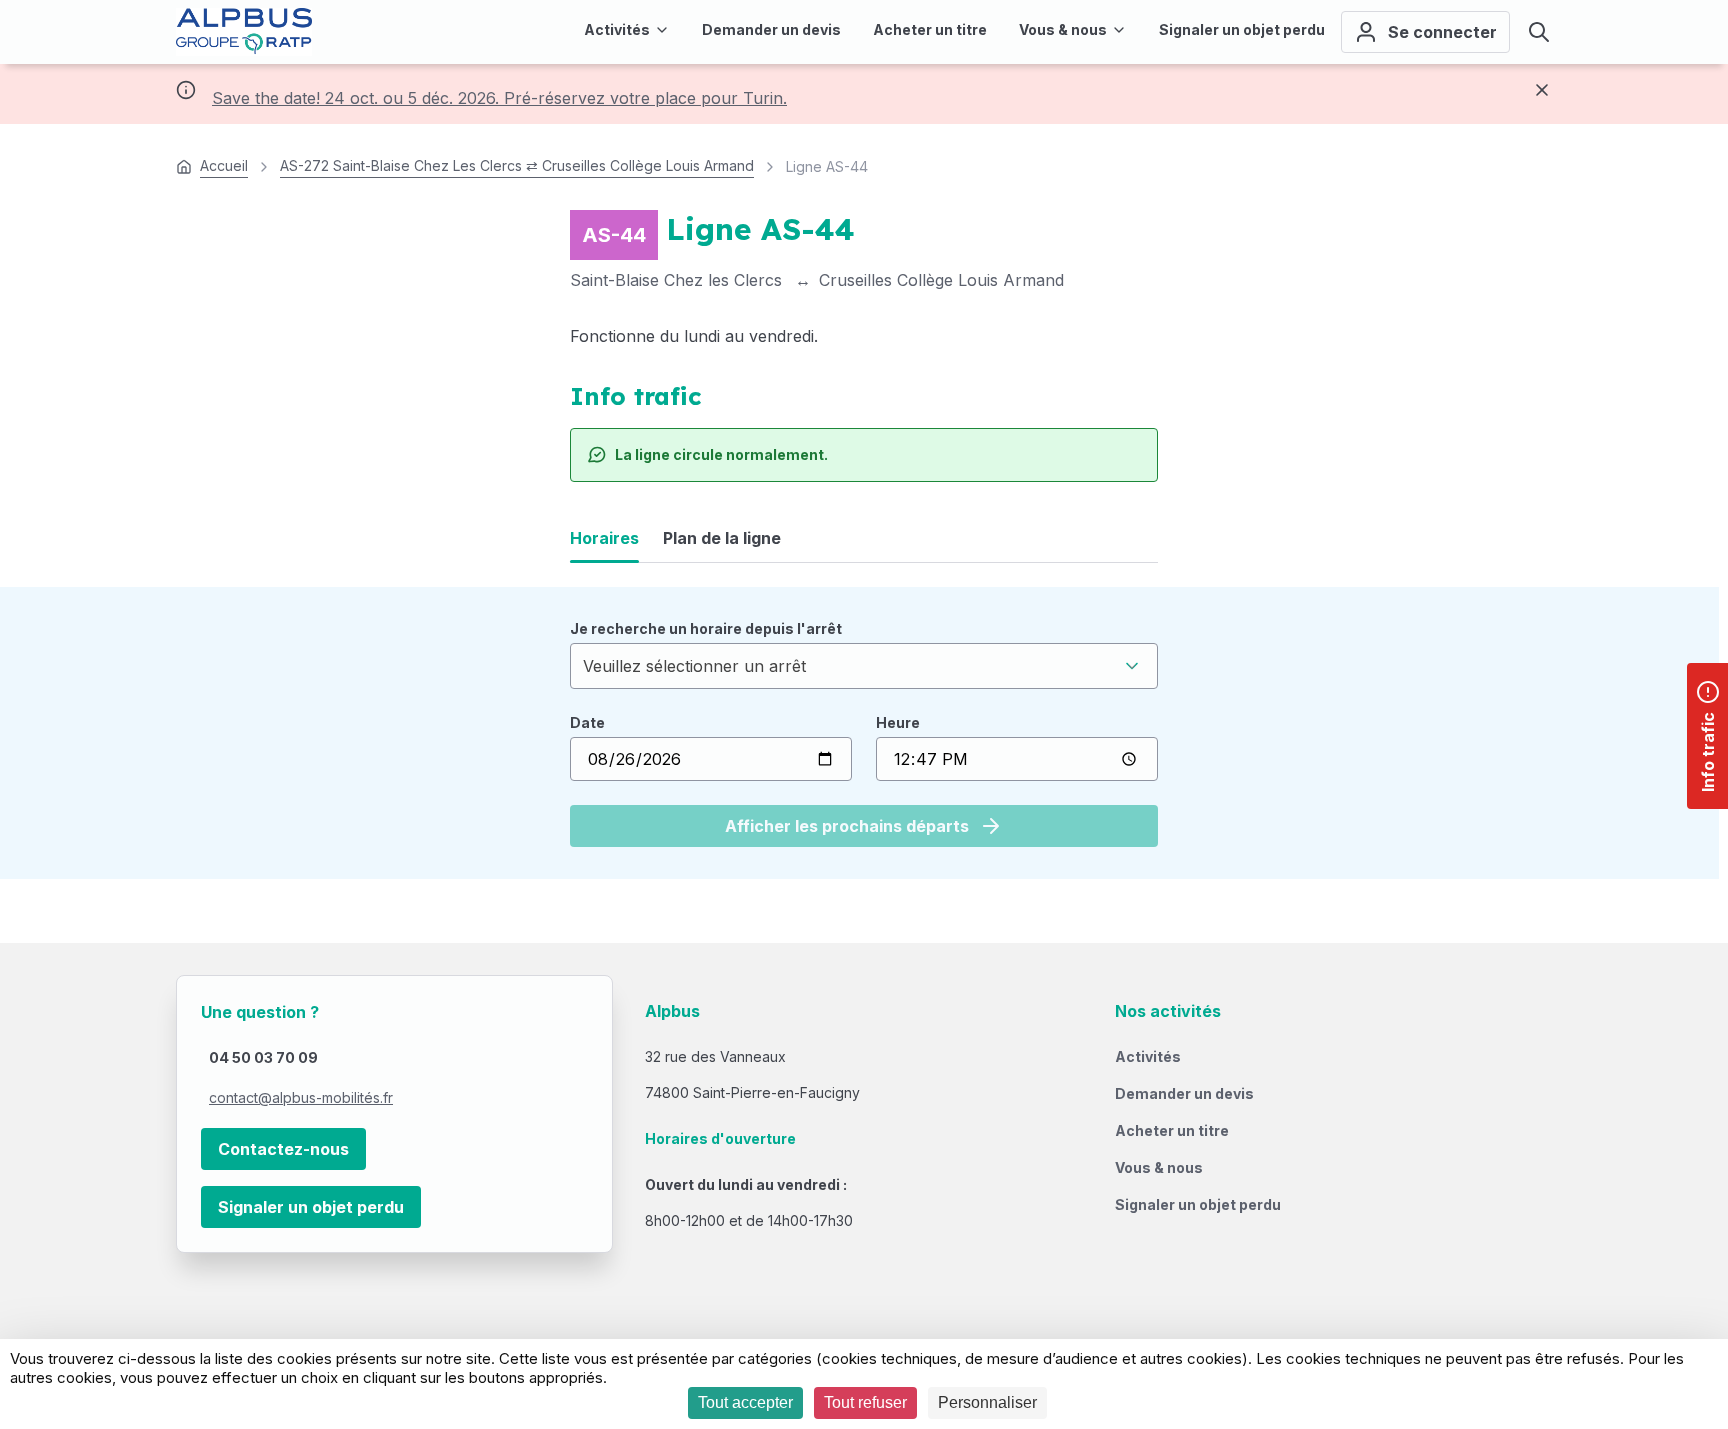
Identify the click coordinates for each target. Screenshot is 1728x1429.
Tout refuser (865, 1402)
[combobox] (864, 666)
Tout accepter (745, 1402)
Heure (898, 722)
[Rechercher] (1539, 32)
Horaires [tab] (604, 538)
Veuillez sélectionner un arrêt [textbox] (694, 666)
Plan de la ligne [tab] (722, 538)
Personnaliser (987, 1402)
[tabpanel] (864, 733)
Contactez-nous (283, 1149)
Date (587, 722)
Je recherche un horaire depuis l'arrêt (706, 628)
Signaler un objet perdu (311, 1207)
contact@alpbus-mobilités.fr (301, 1097)
